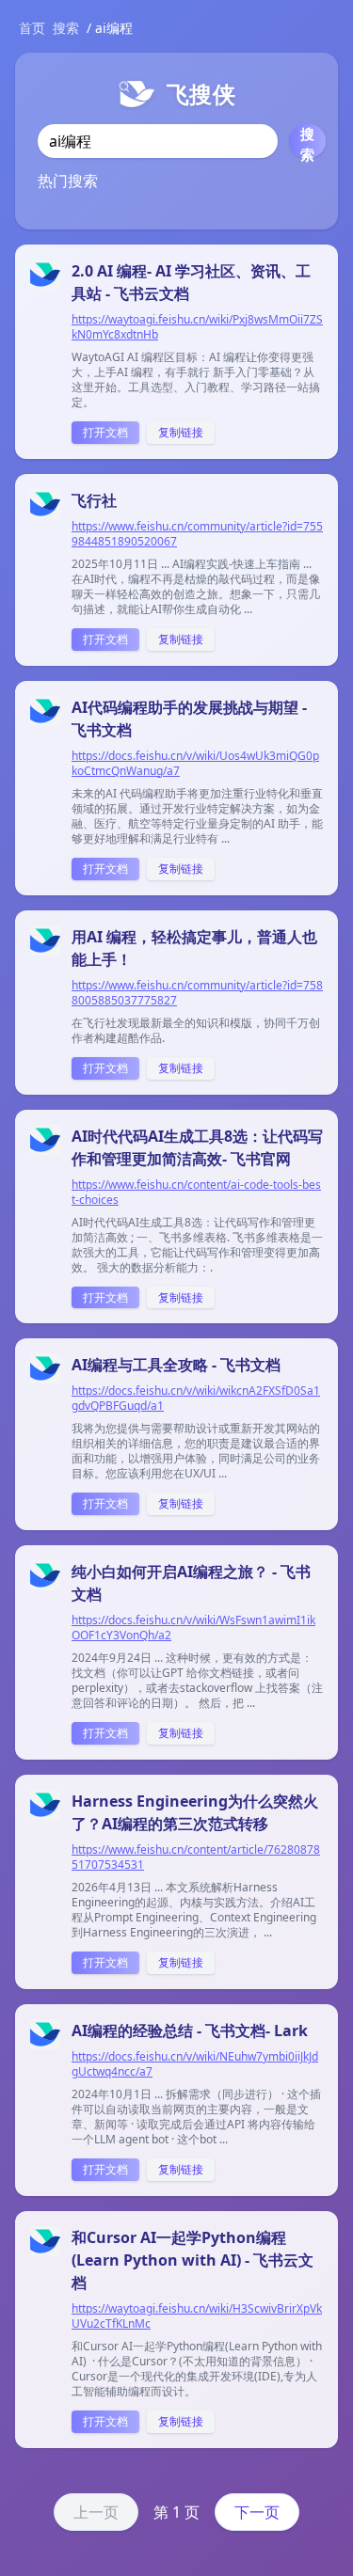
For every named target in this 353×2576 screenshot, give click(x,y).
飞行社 (94, 500)
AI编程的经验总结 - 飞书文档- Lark (190, 2031)
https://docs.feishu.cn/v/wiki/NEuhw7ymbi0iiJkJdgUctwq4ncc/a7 (195, 2064)
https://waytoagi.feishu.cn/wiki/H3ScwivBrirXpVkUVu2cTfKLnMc (197, 2316)
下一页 (257, 2512)
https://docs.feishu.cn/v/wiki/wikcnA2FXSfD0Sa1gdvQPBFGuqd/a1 (196, 1399)
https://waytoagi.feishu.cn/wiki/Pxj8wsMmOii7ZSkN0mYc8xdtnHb (197, 327)
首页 (32, 28)
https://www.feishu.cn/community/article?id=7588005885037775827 (197, 993)
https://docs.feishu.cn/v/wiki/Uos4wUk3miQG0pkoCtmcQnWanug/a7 (195, 764)
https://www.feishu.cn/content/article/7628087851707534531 (196, 1857)
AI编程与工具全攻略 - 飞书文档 (176, 1365)
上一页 (96, 2512)
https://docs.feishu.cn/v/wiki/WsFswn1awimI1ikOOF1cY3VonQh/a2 (193, 1628)
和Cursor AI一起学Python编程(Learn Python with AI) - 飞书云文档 (193, 2260)
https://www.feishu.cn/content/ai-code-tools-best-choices (196, 1193)
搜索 (66, 28)
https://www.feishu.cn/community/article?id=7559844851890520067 (197, 534)
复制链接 (181, 432)
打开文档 (105, 432)
